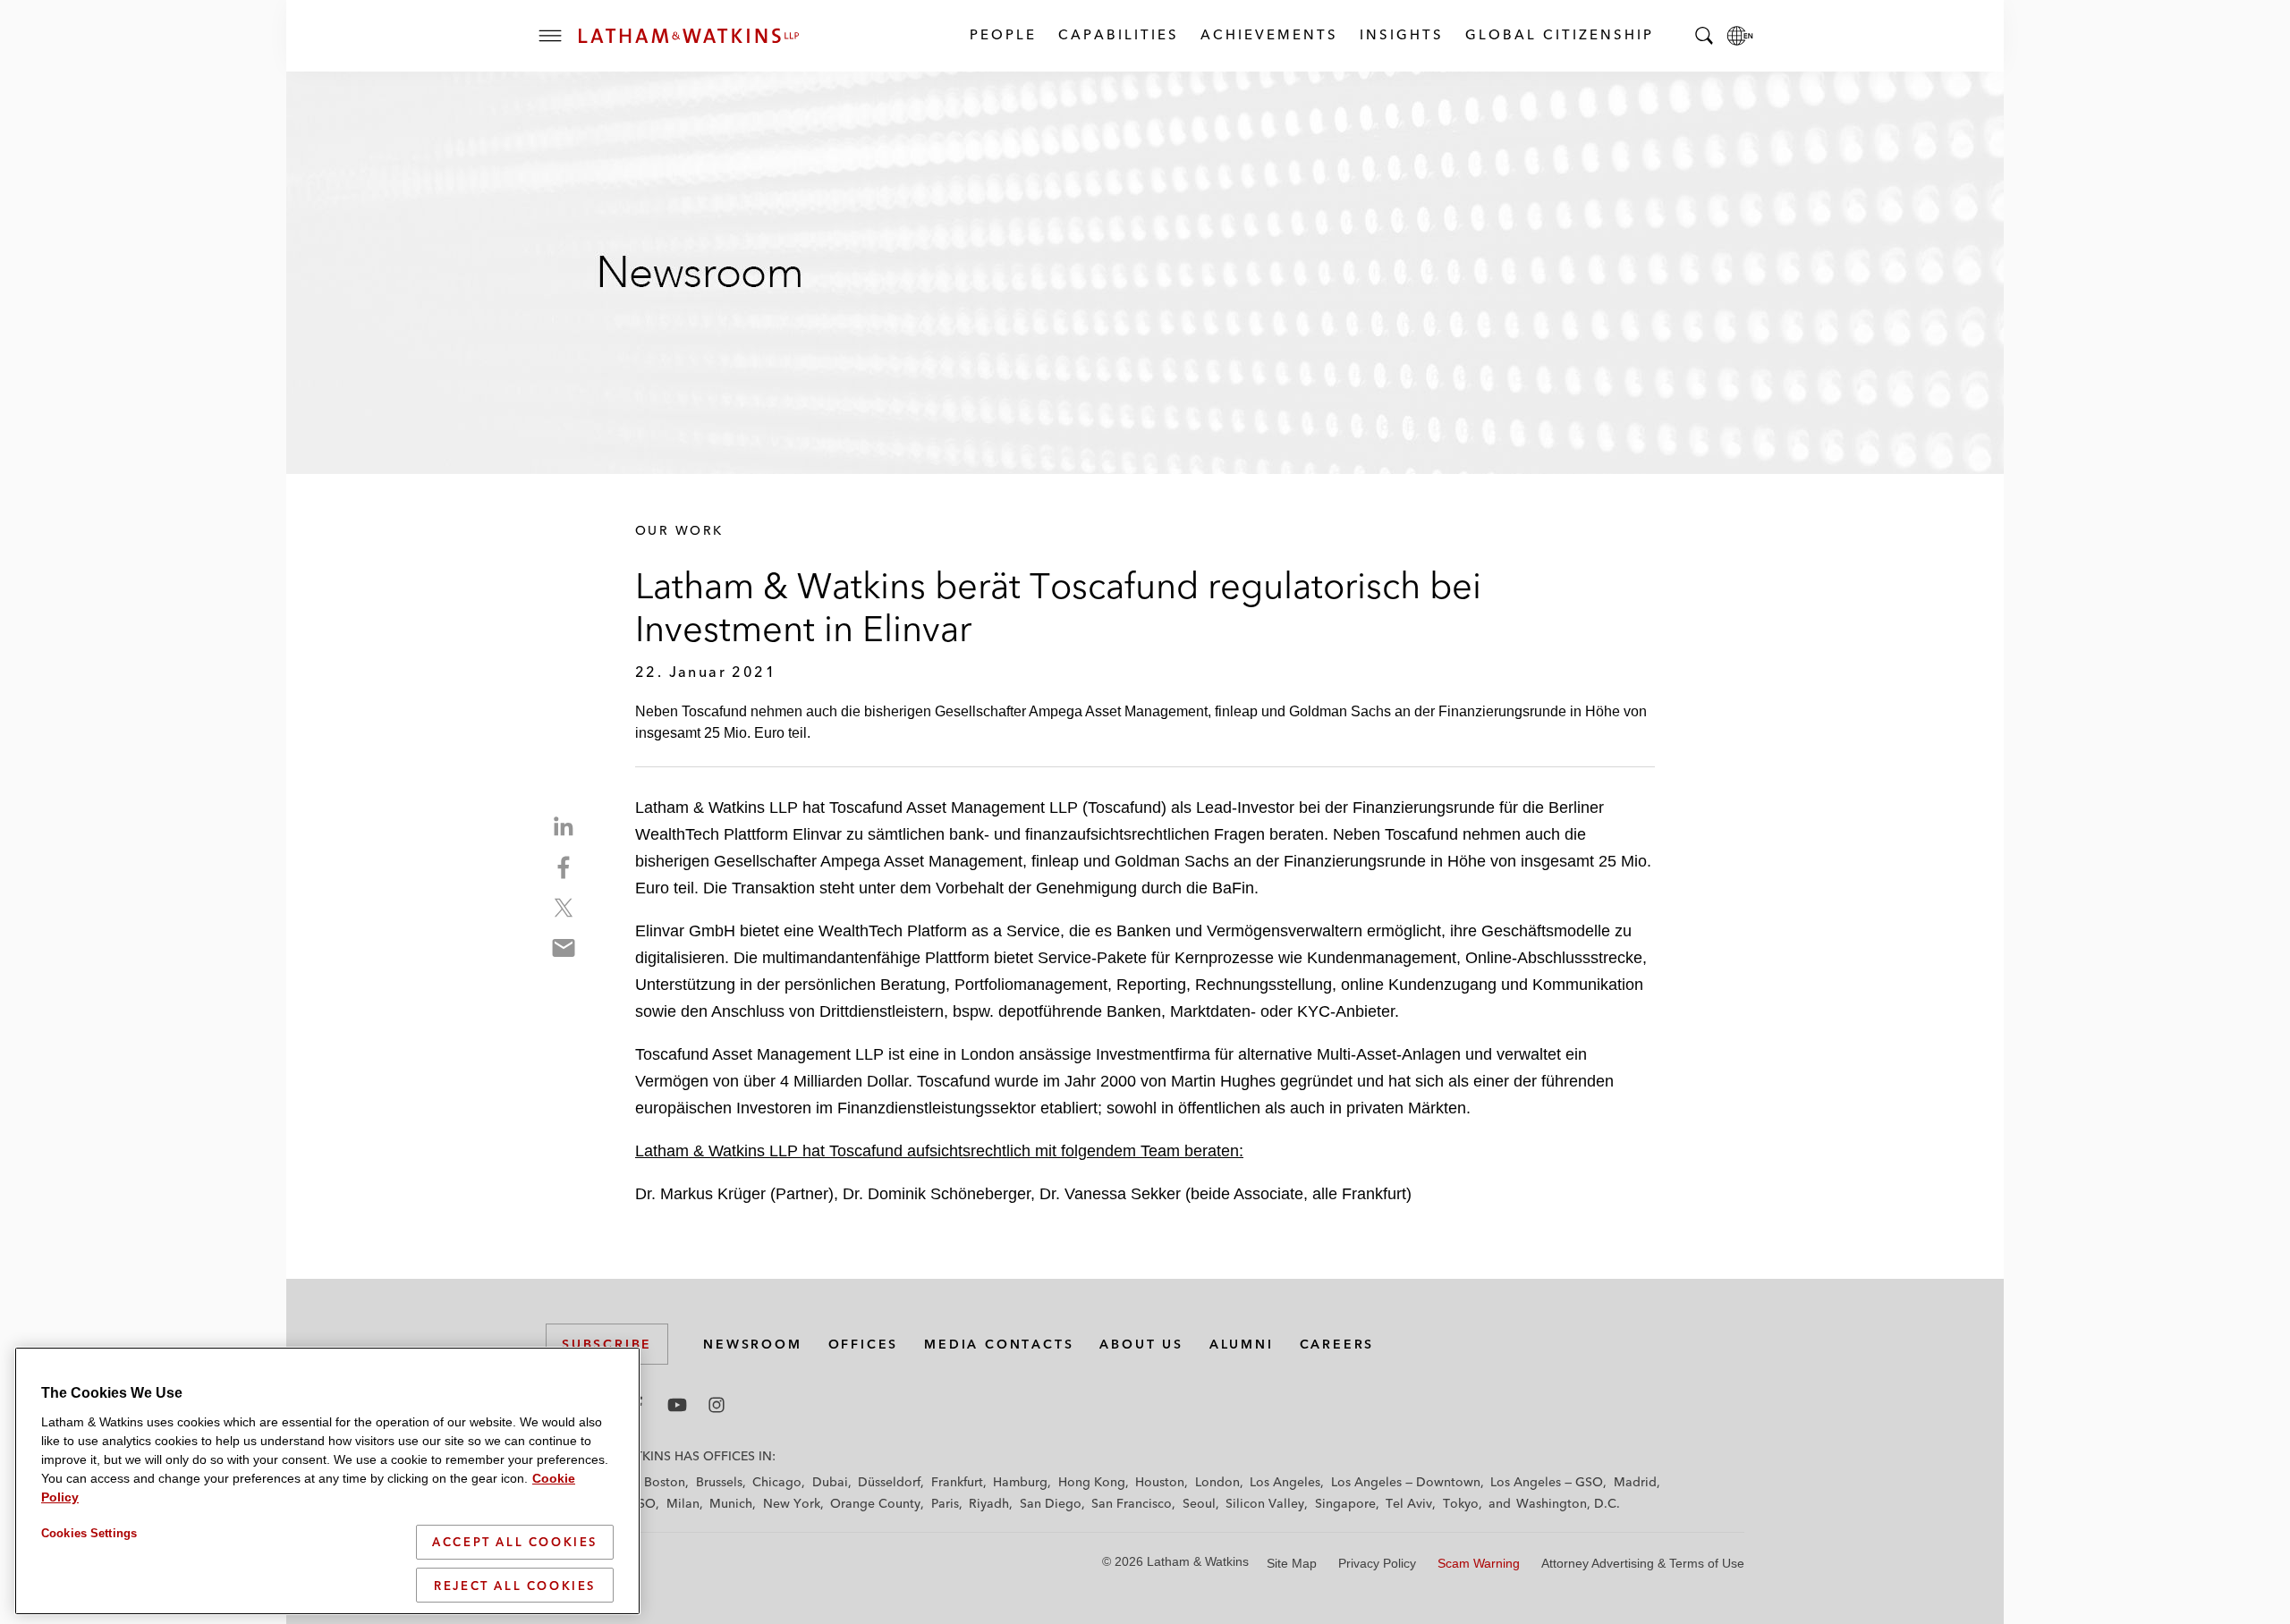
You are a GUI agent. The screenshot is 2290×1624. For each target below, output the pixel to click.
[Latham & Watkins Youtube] (677, 1405)
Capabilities (1118, 34)
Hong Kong (1092, 1482)
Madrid (1635, 1482)
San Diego (1051, 1503)
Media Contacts (999, 1344)
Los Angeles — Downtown (1406, 1482)
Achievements (1268, 34)
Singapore (1345, 1503)
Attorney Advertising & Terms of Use (1643, 1563)
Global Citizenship (1559, 34)
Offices (864, 1344)
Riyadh (989, 1503)
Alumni (1242, 1344)
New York (792, 1503)
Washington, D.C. (1568, 1503)
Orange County (875, 1503)
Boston (665, 1482)
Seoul (1199, 1503)
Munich (731, 1503)
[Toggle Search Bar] (1704, 36)
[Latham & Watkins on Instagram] (717, 1405)
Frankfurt (957, 1482)
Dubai (830, 1482)
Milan (683, 1503)
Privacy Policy (1377, 1563)
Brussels (719, 1482)
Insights (1401, 34)
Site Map (1292, 1563)
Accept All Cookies (515, 1542)
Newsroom (752, 1344)
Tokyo (1461, 1503)
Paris (945, 1503)
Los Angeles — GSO (1547, 1482)
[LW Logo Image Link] (689, 36)
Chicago (777, 1482)
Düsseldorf (889, 1482)
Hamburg (1020, 1482)
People (1002, 34)
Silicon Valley (1265, 1503)
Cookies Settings (89, 1533)
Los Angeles (1285, 1482)
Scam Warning (1479, 1563)
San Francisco (1132, 1503)
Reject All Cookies (515, 1585)
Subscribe (607, 1344)
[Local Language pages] (1740, 36)
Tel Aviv (1409, 1503)
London (1217, 1482)
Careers (1337, 1344)
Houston (1160, 1482)
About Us (1141, 1344)
